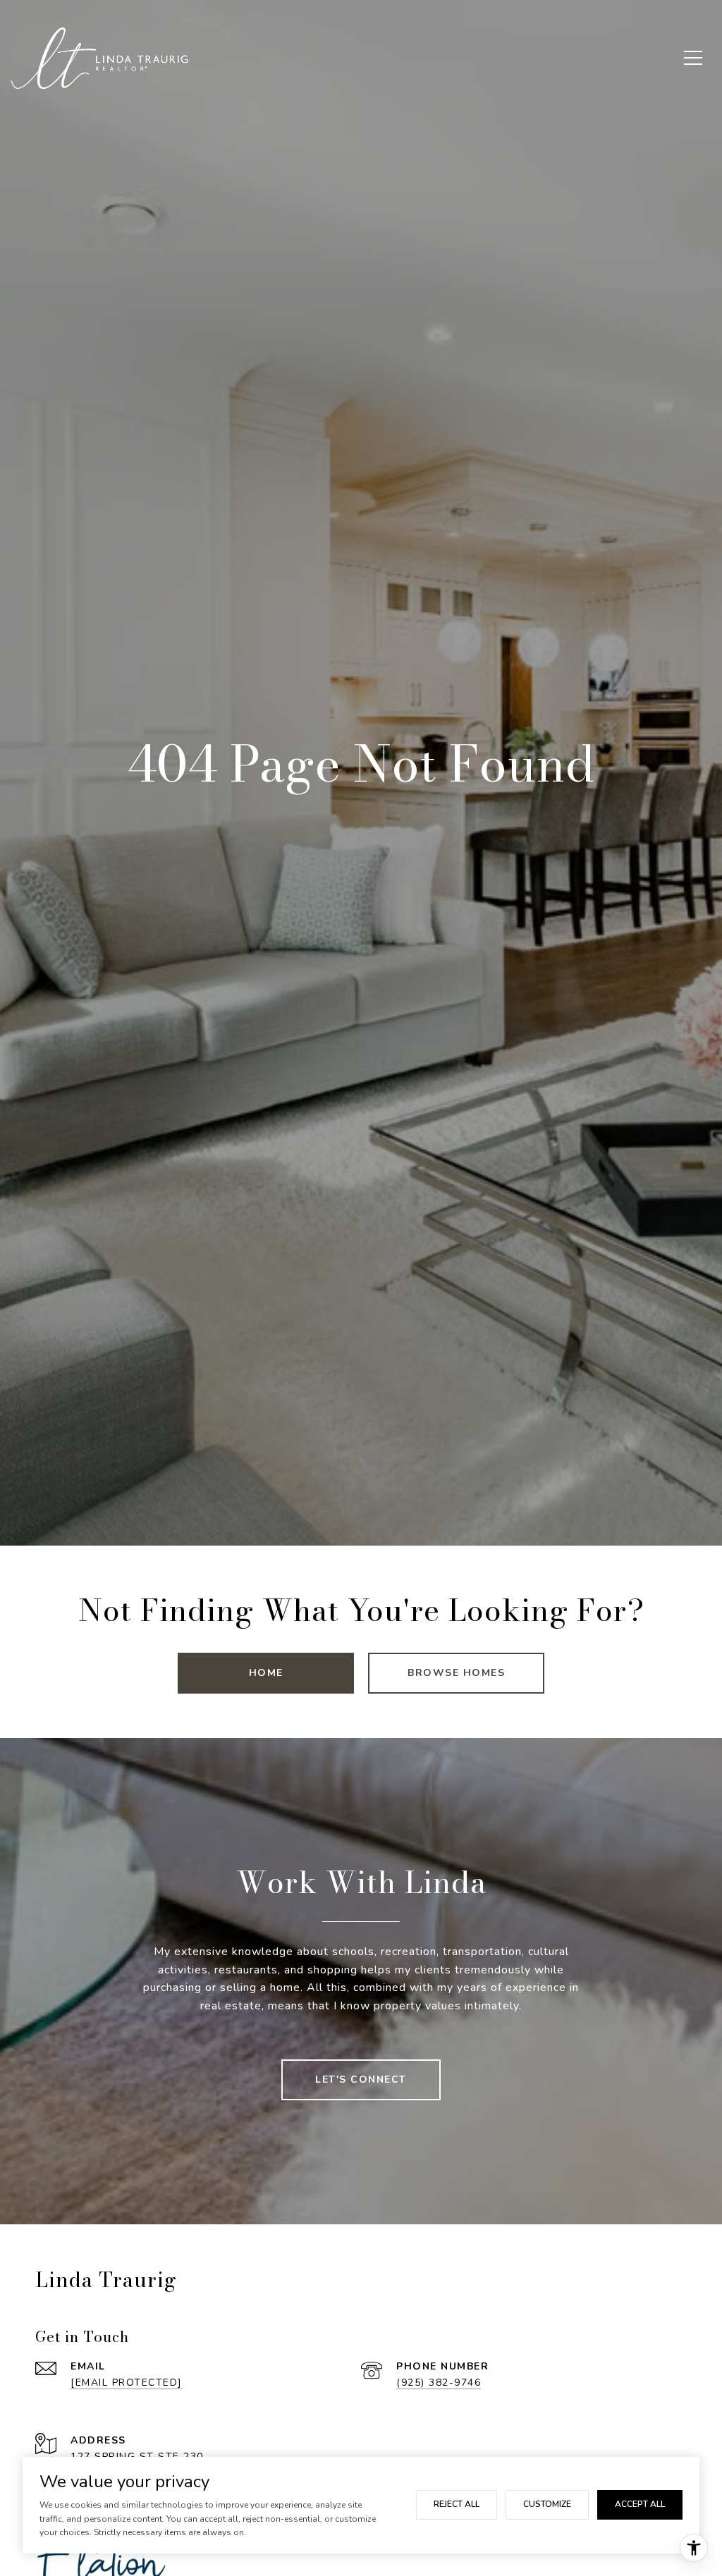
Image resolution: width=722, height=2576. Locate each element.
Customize (547, 2504)
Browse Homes (456, 1673)
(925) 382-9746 (439, 2383)
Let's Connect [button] (361, 2079)
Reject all (457, 2504)
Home (266, 1673)
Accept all (640, 2504)
